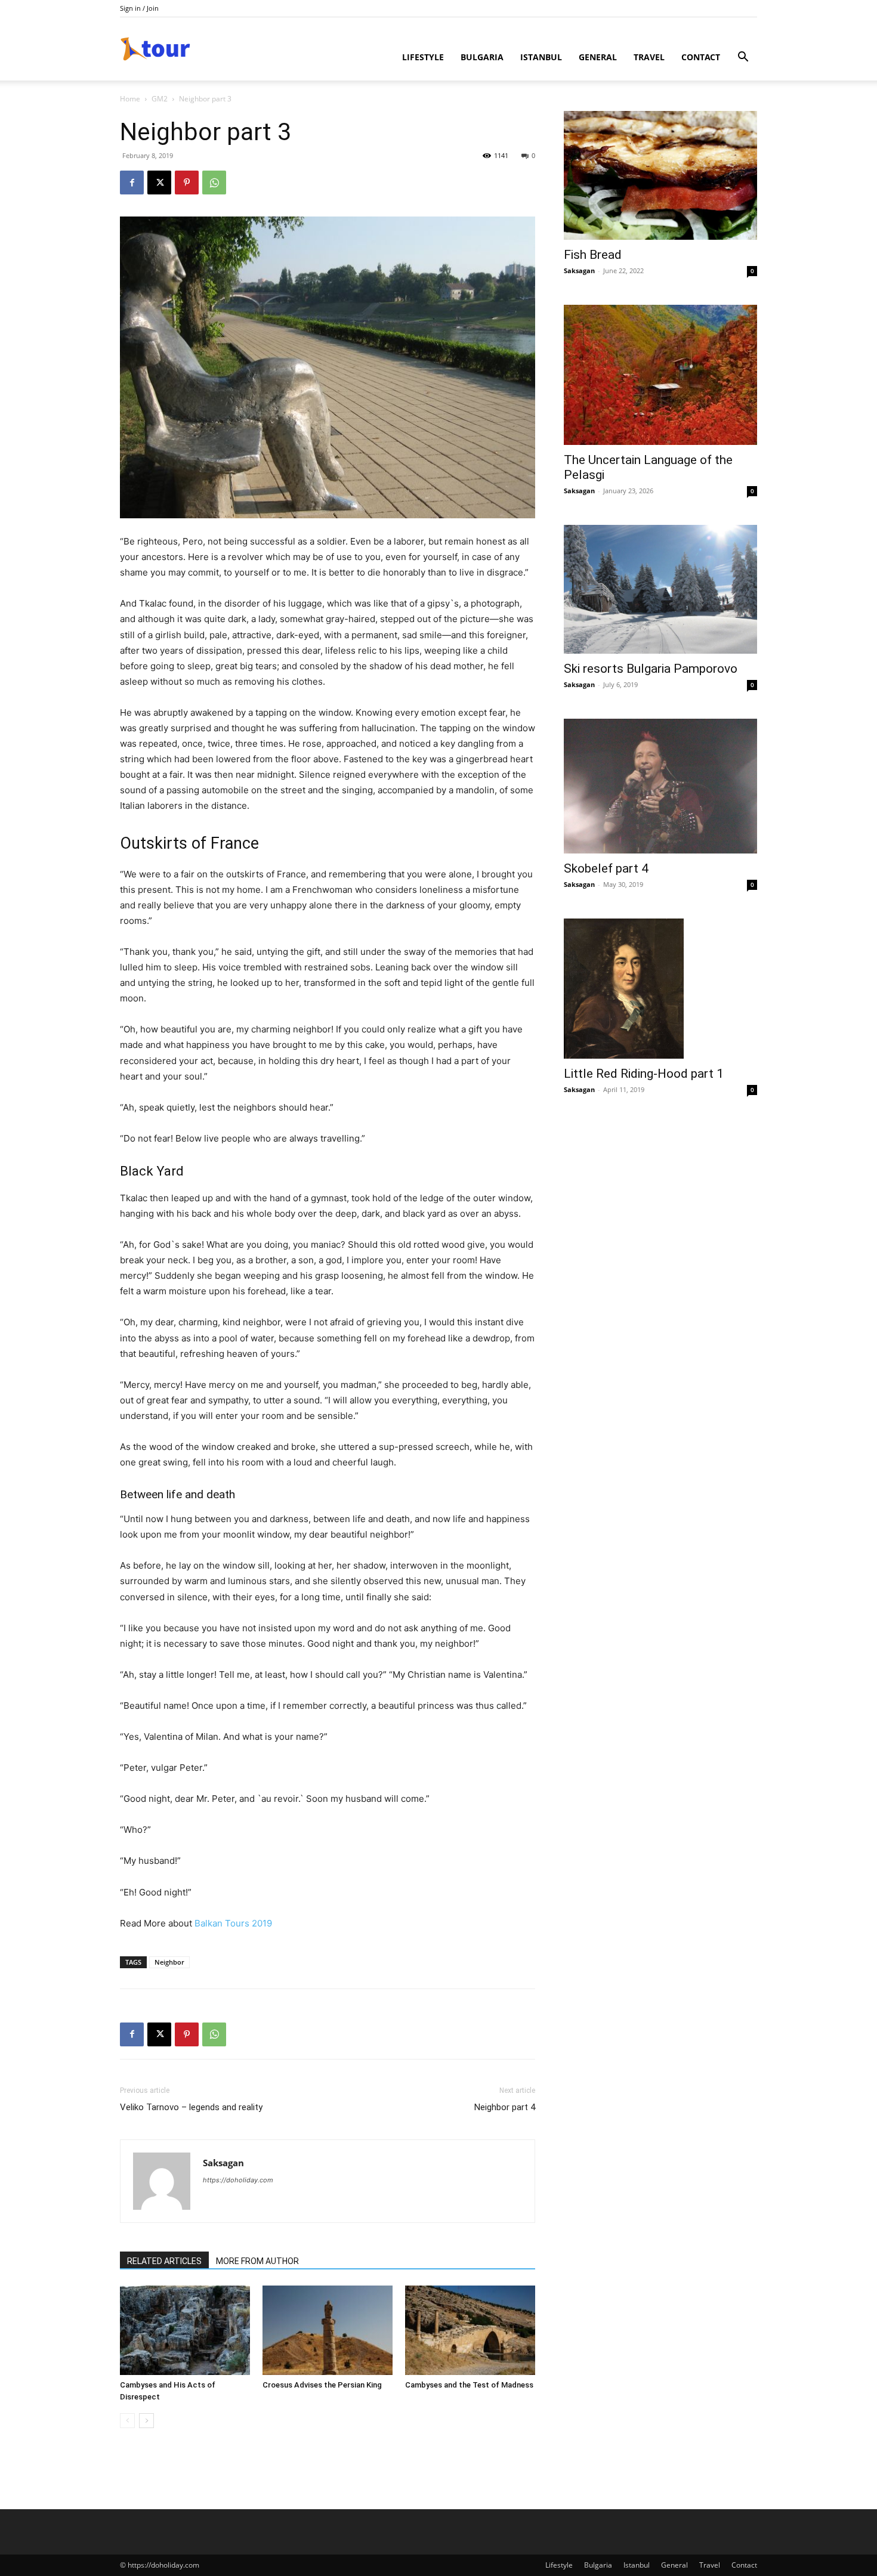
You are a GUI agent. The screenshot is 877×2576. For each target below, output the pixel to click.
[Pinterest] (187, 183)
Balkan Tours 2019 (233, 1923)
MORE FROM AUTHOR (257, 2261)
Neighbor (169, 1962)
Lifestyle (423, 57)
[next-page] (146, 2421)
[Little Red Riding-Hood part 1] (660, 989)
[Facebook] (132, 183)
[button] (743, 58)
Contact (701, 57)
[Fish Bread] (660, 175)
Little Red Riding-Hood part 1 (644, 1074)
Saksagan (223, 2163)
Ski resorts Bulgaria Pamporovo (651, 669)
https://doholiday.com (238, 2180)
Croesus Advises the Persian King (322, 2385)
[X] (159, 183)
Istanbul (541, 57)
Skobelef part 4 (606, 868)
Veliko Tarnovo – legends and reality (191, 2107)
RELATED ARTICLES (164, 2261)
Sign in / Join (139, 8)
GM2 (160, 99)
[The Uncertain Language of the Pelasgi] (660, 375)
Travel (649, 57)
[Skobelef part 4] (660, 786)
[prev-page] (127, 2421)
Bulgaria (482, 57)
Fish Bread (593, 255)
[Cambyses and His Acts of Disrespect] (185, 2330)
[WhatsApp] (214, 183)
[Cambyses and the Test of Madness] (470, 2330)
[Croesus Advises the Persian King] (328, 2330)
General (598, 57)
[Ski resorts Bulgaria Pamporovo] (660, 589)
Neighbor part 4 (505, 2107)
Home (130, 99)
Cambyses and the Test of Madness (469, 2385)
